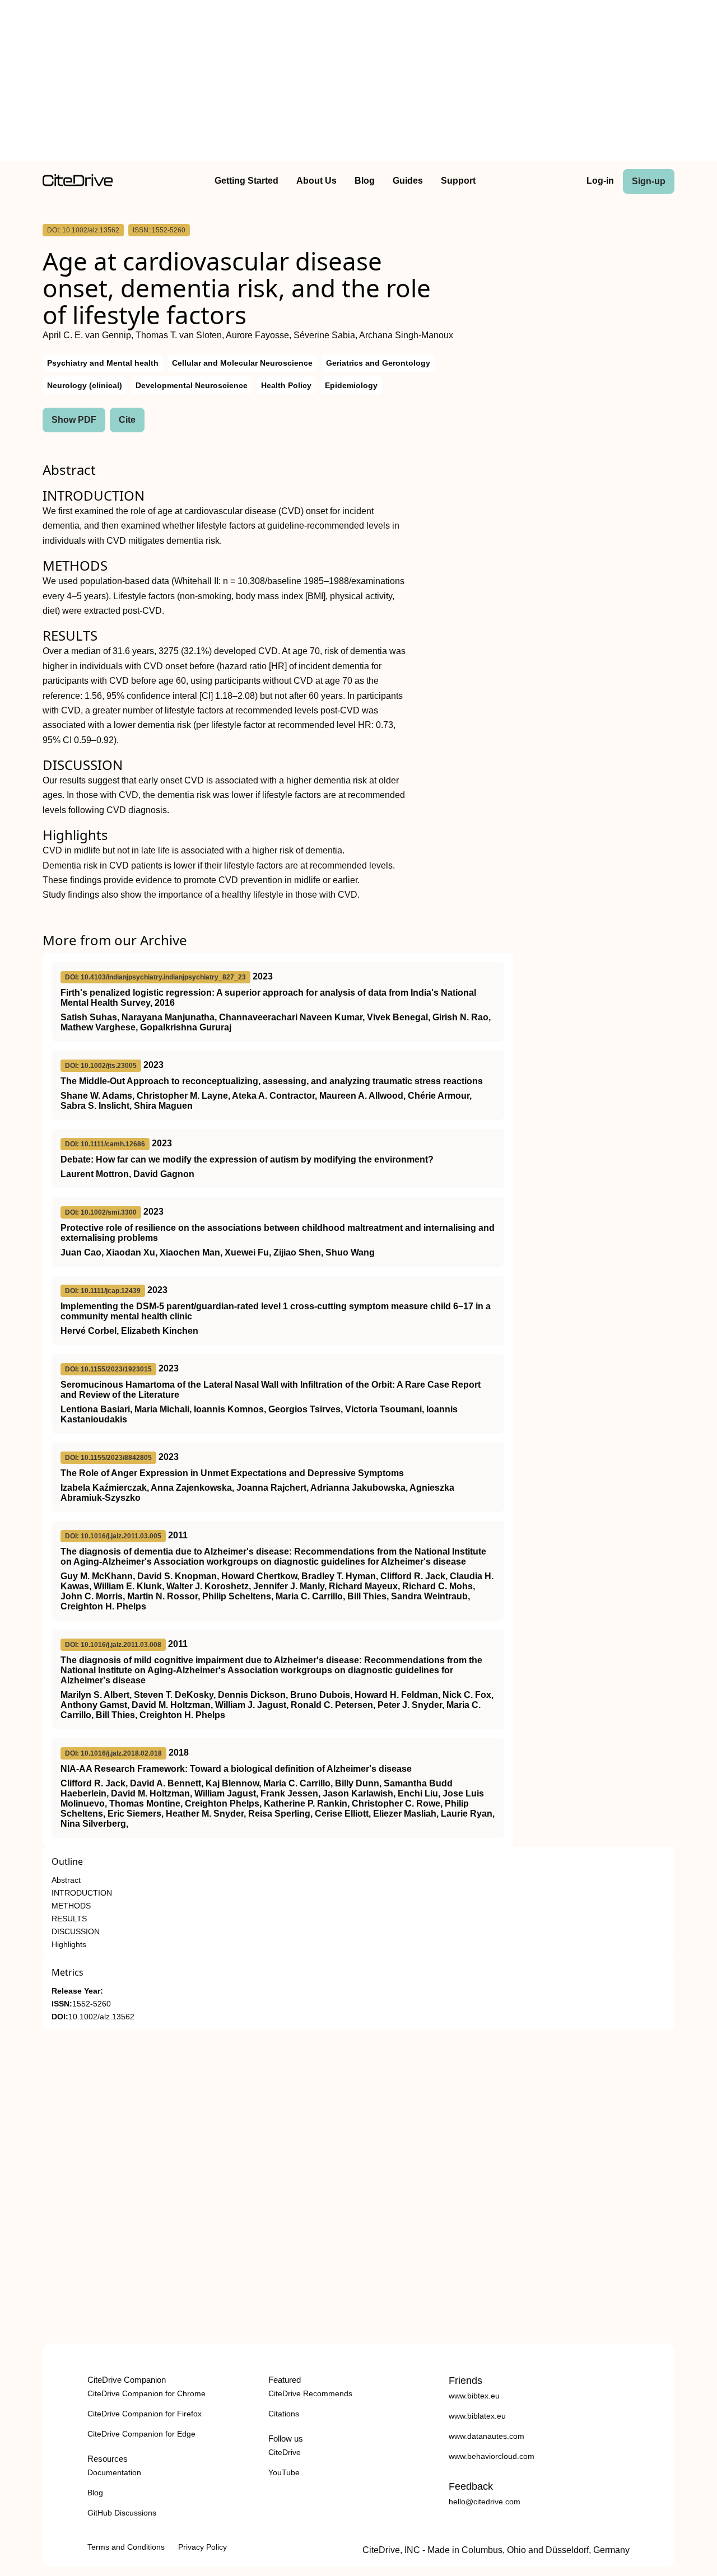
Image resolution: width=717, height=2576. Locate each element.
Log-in (600, 181)
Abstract (66, 1880)
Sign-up (649, 181)
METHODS (71, 1906)
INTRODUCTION (82, 1893)
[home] (78, 183)
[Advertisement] (358, 83)
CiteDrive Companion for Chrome (146, 2393)
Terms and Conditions (126, 2547)
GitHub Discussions (122, 2513)
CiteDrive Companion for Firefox (145, 2414)
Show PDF (74, 420)
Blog (365, 181)
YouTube (284, 2472)
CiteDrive (285, 2452)
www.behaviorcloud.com (492, 2456)
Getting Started (246, 181)
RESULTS (69, 1919)
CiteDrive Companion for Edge (141, 2434)
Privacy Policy (202, 2547)
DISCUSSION (76, 1932)
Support (458, 181)
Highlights (69, 1945)
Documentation (114, 2472)
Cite (127, 420)
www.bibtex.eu (474, 2396)
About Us (316, 181)
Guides (408, 181)
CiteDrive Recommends (310, 2393)
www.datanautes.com (486, 2436)
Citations (284, 2414)
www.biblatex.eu (477, 2416)
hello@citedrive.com (485, 2502)
